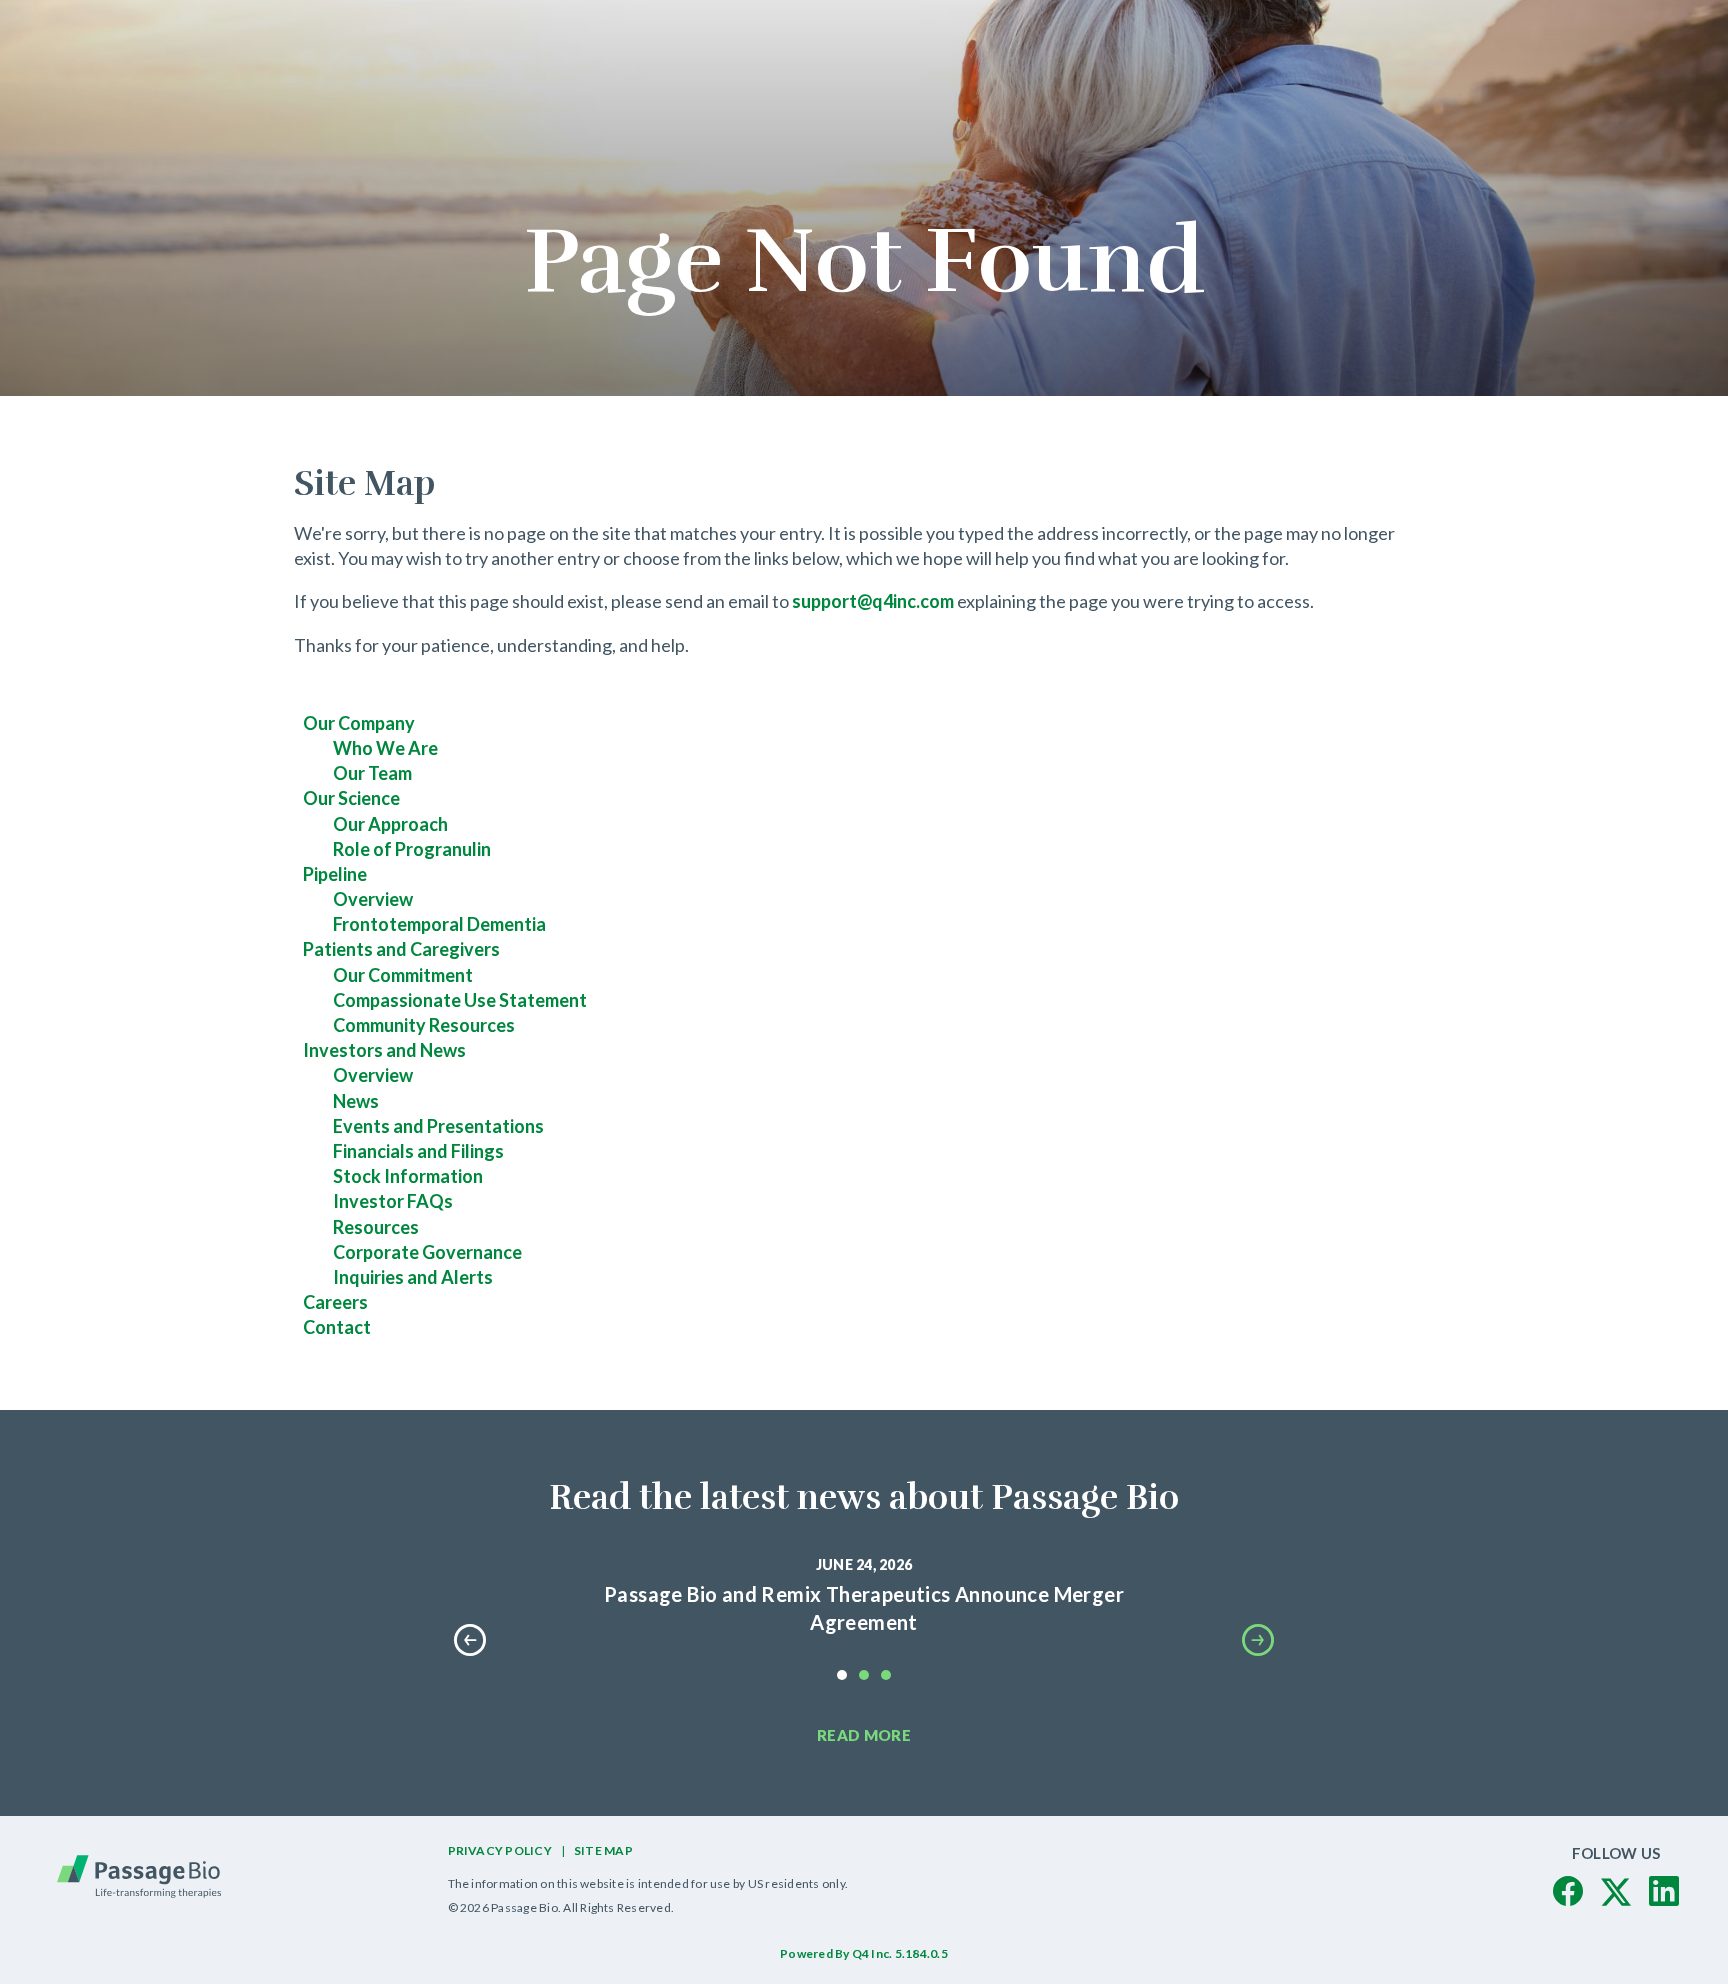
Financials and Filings (418, 1151)
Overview (373, 899)
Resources (376, 1227)
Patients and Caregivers (401, 949)
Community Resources (424, 1025)
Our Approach (390, 824)
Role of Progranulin (412, 849)
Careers (335, 1302)
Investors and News (384, 1050)
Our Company (359, 723)
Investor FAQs (393, 1201)
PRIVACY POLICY (500, 1850)
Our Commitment (403, 975)
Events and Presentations (438, 1126)
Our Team (372, 773)
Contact (337, 1327)
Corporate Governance (427, 1252)
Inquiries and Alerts (413, 1277)
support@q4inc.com (873, 601)
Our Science (351, 798)
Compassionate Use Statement (460, 1000)
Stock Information (408, 1176)
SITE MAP (603, 1850)
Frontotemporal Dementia (439, 924)
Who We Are (385, 748)
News (356, 1101)
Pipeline (335, 874)
